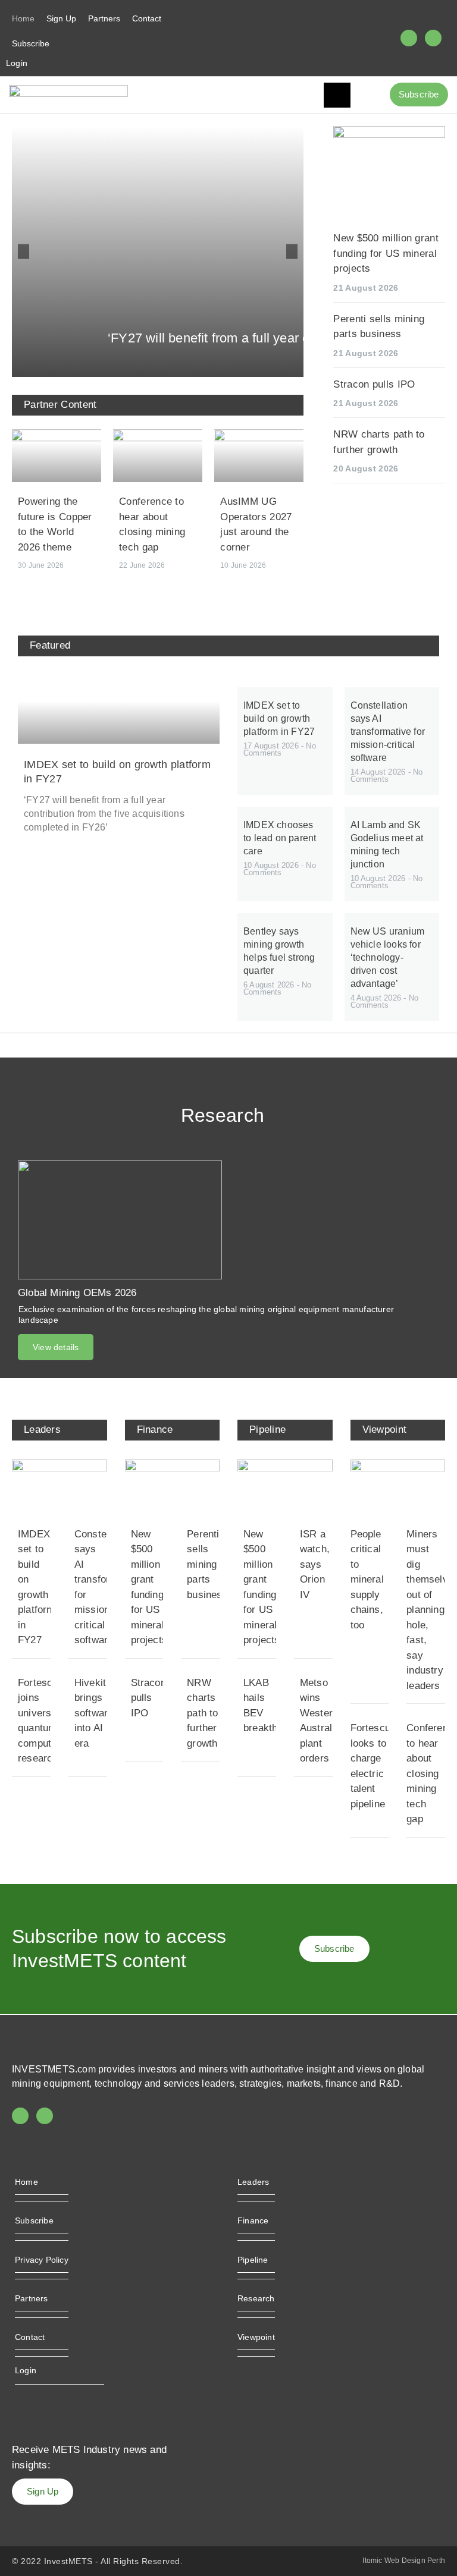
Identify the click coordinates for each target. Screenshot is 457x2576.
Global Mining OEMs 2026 (77, 1293)
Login (17, 63)
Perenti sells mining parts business (207, 1564)
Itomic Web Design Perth (404, 2561)
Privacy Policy (42, 2260)
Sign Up (61, 18)
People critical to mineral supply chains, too (367, 1580)
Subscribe (31, 43)
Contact (147, 18)
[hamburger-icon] (337, 95)
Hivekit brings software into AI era (94, 1713)
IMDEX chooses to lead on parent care (280, 838)
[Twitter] (409, 38)
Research (256, 2298)
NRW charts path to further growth (202, 1713)
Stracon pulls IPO (374, 384)
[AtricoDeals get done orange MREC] (389, 135)
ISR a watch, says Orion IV (315, 1564)
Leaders (253, 2182)
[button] (24, 252)
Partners (104, 18)
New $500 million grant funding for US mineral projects (386, 253)
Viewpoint (256, 2337)
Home (23, 18)
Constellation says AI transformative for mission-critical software (388, 732)
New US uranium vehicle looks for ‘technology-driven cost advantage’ (388, 957)
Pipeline (253, 2260)
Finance (253, 2220)
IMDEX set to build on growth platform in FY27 (279, 718)
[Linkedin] (433, 38)
